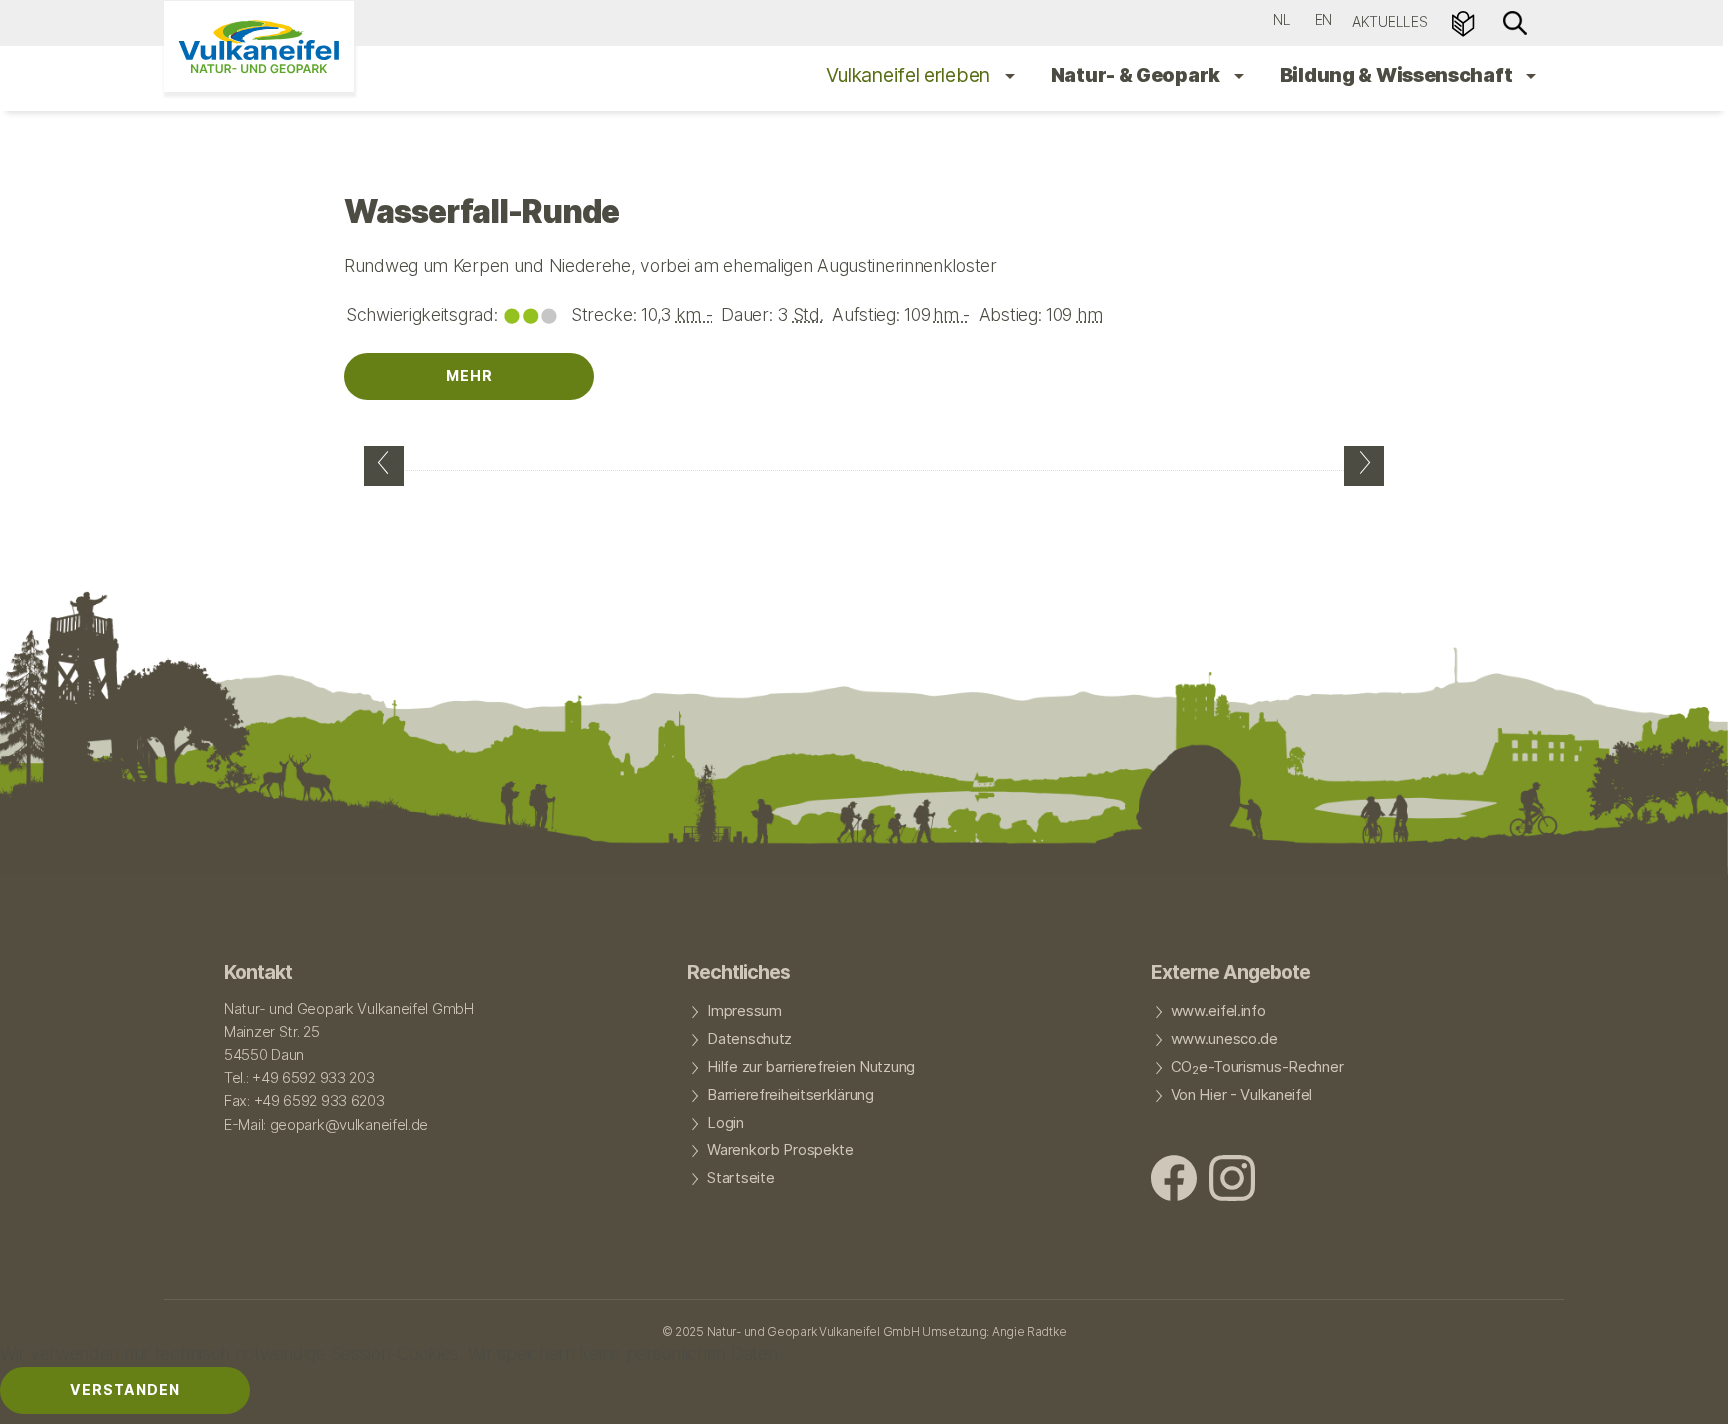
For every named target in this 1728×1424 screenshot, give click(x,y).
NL (1281, 19)
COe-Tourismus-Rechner (1257, 1068)
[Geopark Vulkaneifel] (259, 46)
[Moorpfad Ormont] (1364, 466)
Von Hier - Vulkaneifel (1242, 1095)
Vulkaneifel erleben (910, 75)
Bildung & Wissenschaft (1398, 75)
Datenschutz (749, 1039)
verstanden (125, 1389)
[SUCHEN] (1515, 21)
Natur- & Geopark (1137, 75)
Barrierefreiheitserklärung (790, 1095)
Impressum (744, 1011)
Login (725, 1123)
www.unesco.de (1224, 1039)
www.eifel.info (1218, 1011)
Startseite (740, 1178)
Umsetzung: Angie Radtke (994, 1331)
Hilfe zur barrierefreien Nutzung (811, 1067)
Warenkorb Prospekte (780, 1150)
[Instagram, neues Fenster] (1232, 1180)
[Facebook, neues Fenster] (1174, 1180)
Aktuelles (1389, 21)
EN (1323, 19)
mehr (469, 375)
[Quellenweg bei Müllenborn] (384, 466)
